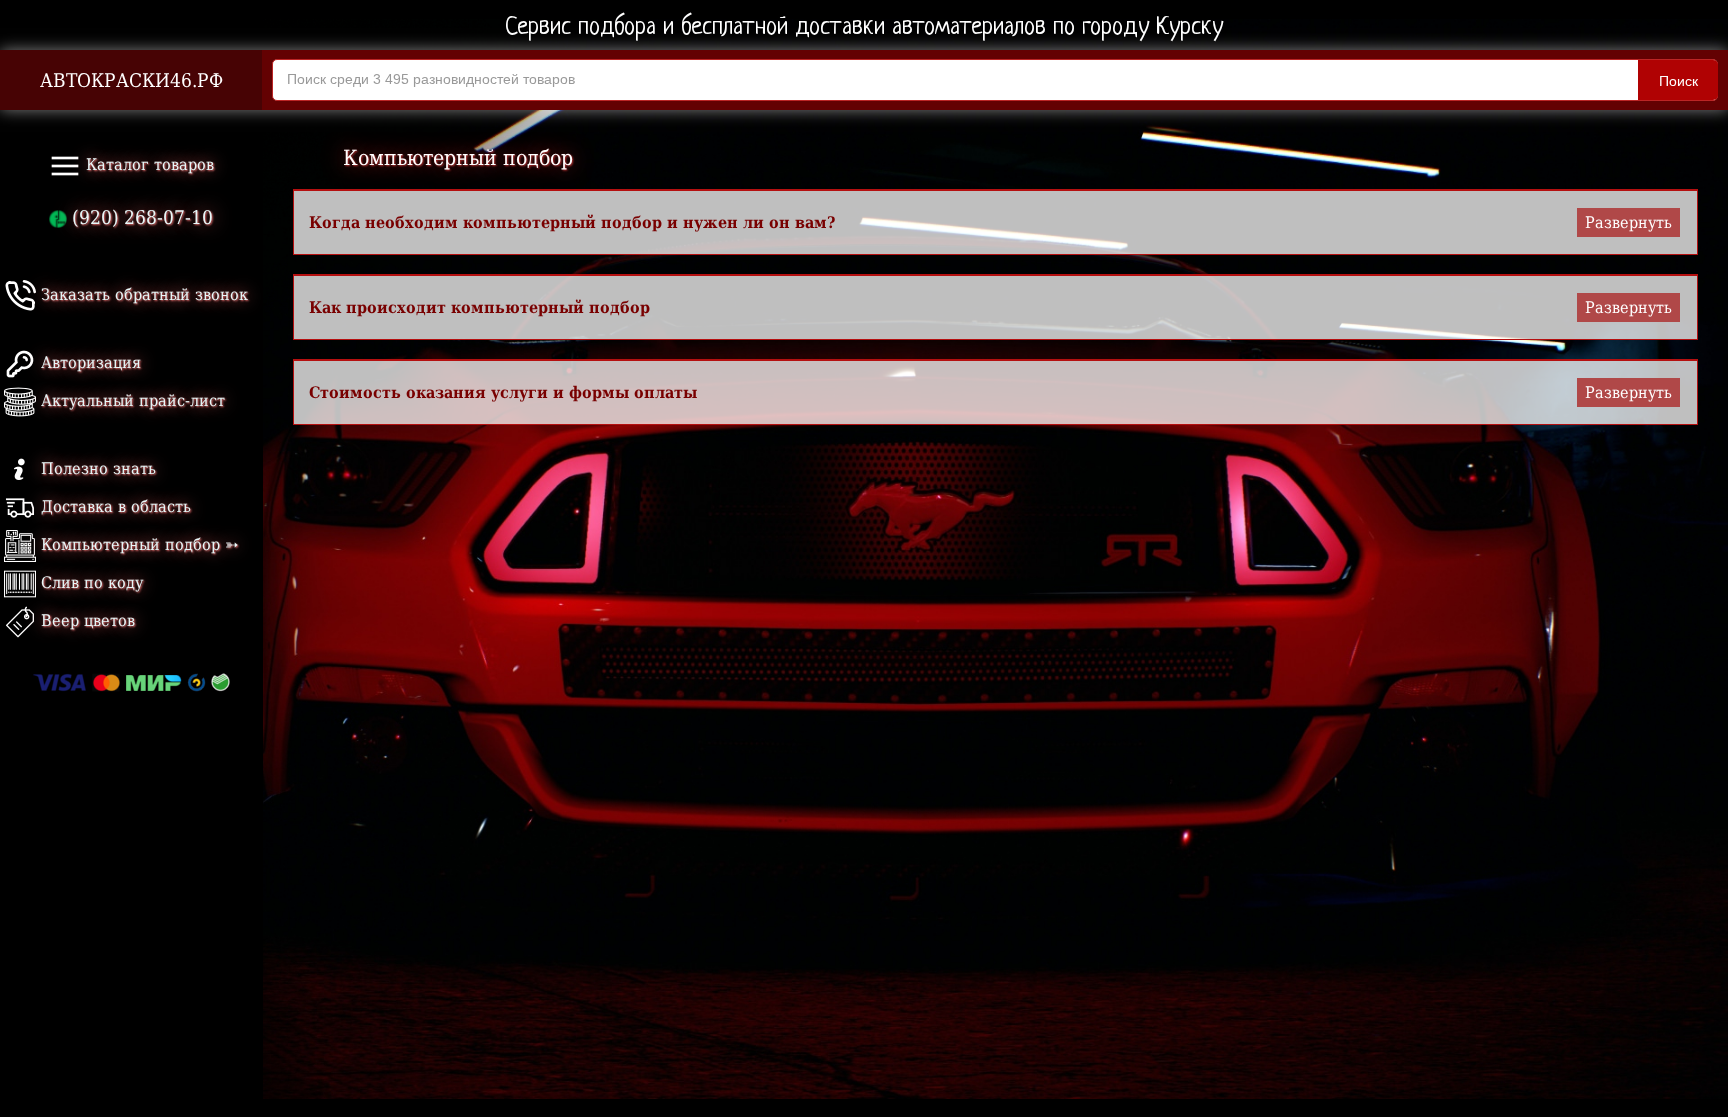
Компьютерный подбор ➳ (137, 544)
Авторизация (88, 362)
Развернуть (1628, 222)
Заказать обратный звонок (142, 294)
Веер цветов (85, 620)
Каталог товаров (147, 164)
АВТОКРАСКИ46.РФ (131, 80)
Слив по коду (89, 582)
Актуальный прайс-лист (130, 400)
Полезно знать (96, 468)
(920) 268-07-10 (140, 217)
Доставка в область (113, 506)
